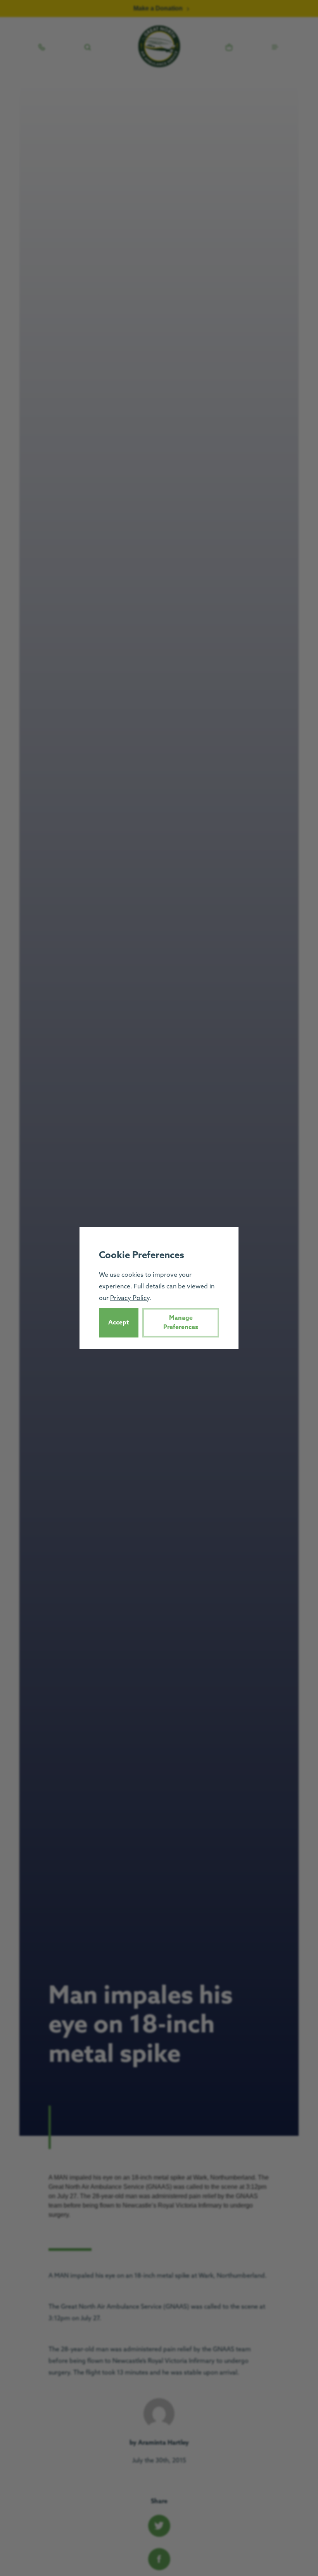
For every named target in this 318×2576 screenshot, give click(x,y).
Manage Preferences (181, 1322)
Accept (119, 1322)
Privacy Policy (130, 1298)
